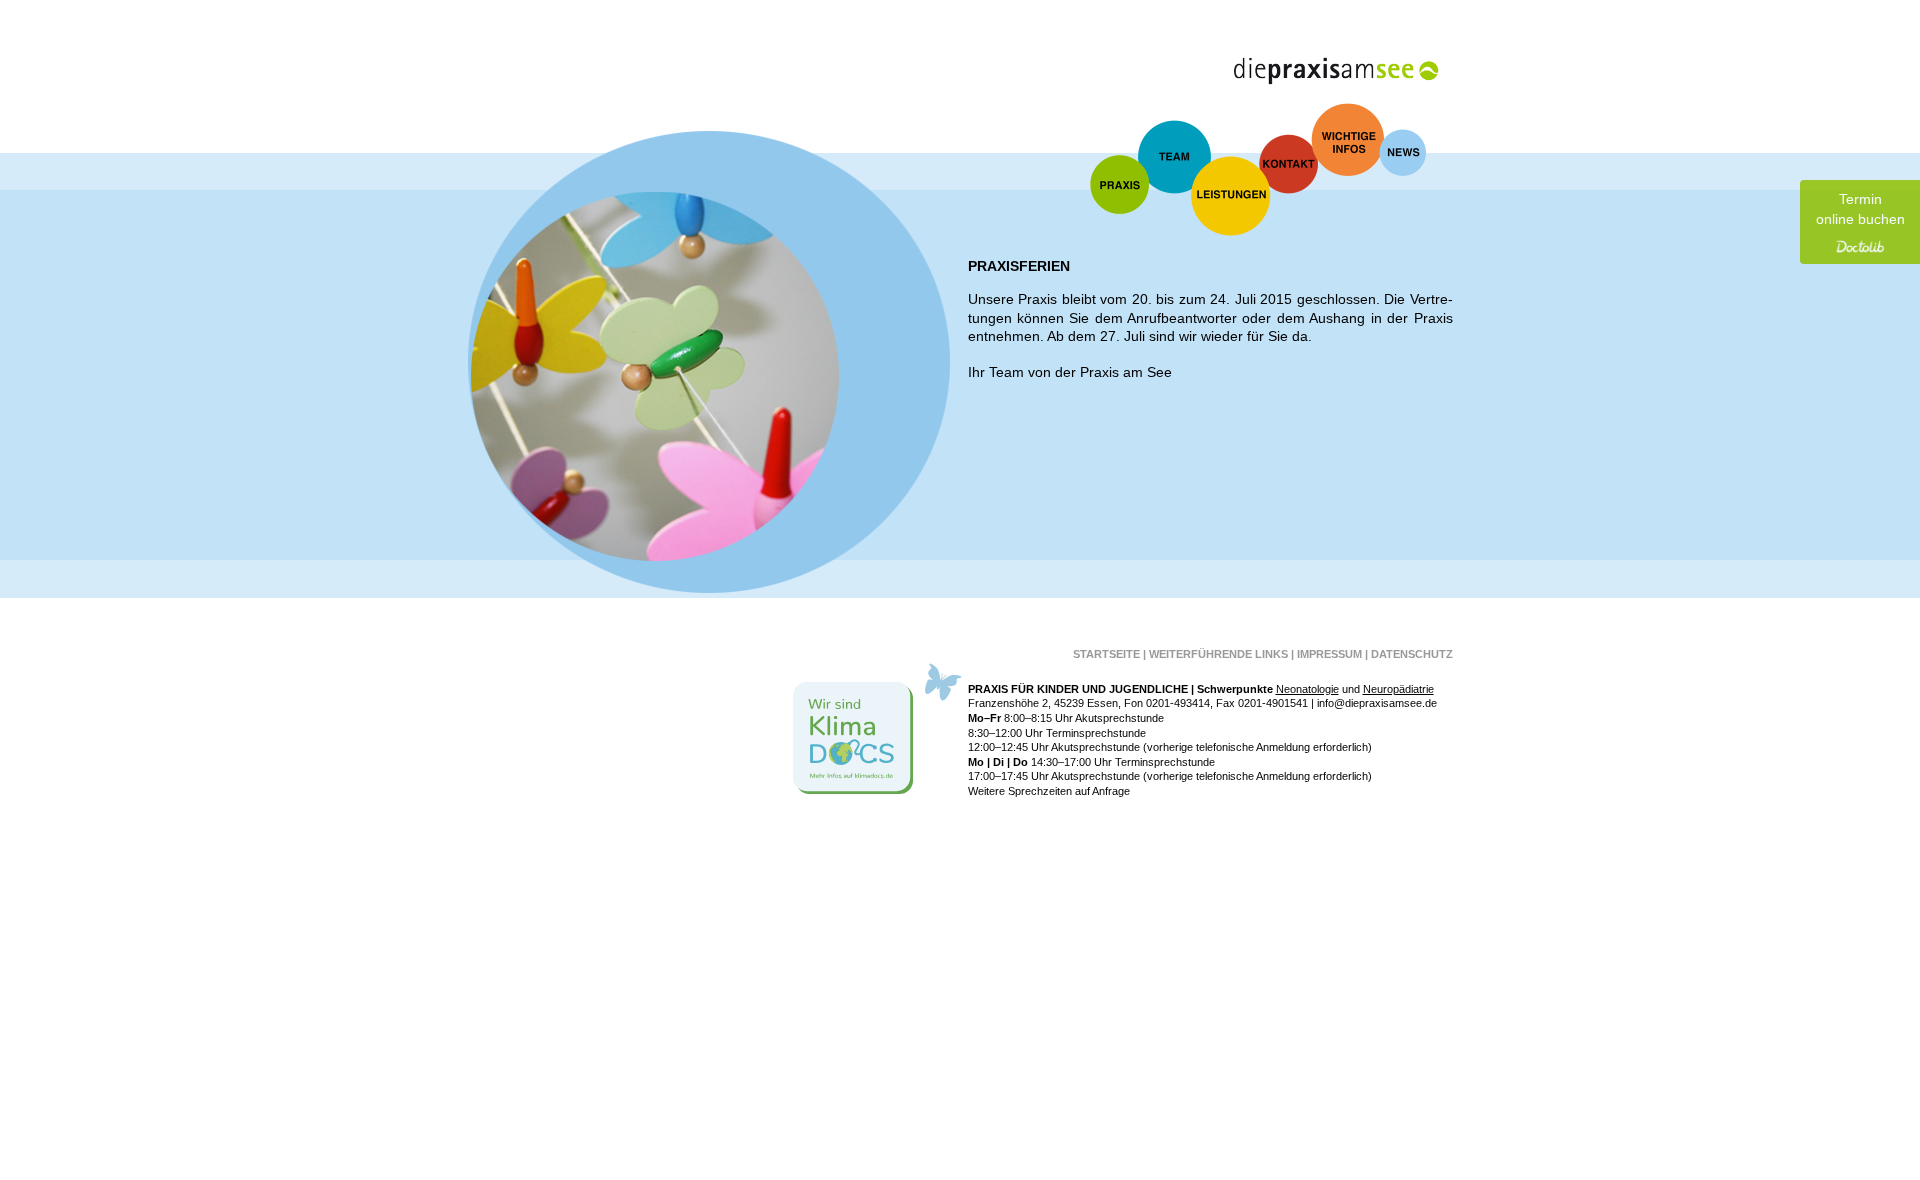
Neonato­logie (1307, 689)
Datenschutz (1412, 654)
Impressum (1329, 654)
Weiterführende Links (1218, 654)
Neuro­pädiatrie (1398, 689)
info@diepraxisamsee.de (1377, 703)
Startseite (1106, 654)
